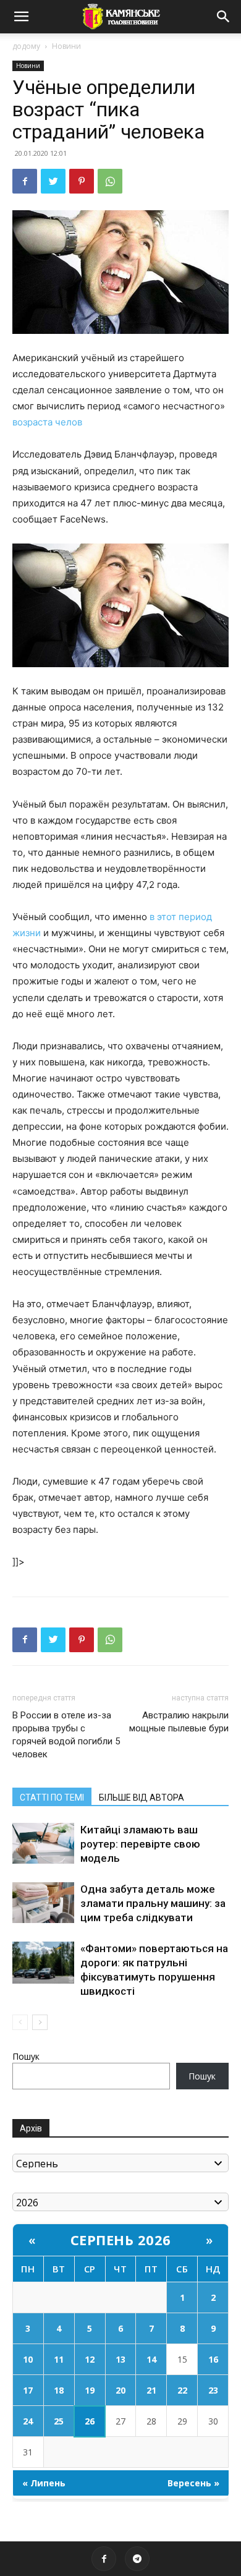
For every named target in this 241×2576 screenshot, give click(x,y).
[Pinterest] (82, 181)
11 (59, 2359)
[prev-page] (20, 2022)
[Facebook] (25, 181)
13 (120, 2359)
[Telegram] (137, 2559)
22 (182, 2390)
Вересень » (193, 2483)
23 (213, 2390)
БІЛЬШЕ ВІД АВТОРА (142, 1798)
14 (151, 2359)
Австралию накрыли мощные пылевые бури (179, 1722)
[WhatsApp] (110, 181)
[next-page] (40, 2022)
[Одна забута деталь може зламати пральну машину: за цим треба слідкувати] (43, 1903)
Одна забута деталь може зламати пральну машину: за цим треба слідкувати (153, 1903)
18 (59, 2390)
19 (90, 2390)
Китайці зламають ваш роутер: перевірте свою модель (140, 1844)
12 (90, 2359)
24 (28, 2421)
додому (26, 46)
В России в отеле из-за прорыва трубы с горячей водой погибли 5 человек (66, 1735)
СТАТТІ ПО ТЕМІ (52, 1798)
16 (213, 2359)
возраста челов (47, 422)
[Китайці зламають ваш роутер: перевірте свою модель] (43, 1844)
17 (28, 2390)
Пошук (26, 2056)
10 (28, 2359)
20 (120, 2390)
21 (151, 2390)
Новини (66, 46)
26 (90, 2421)
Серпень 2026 (121, 2240)
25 (59, 2421)
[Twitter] (53, 181)
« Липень (44, 2483)
